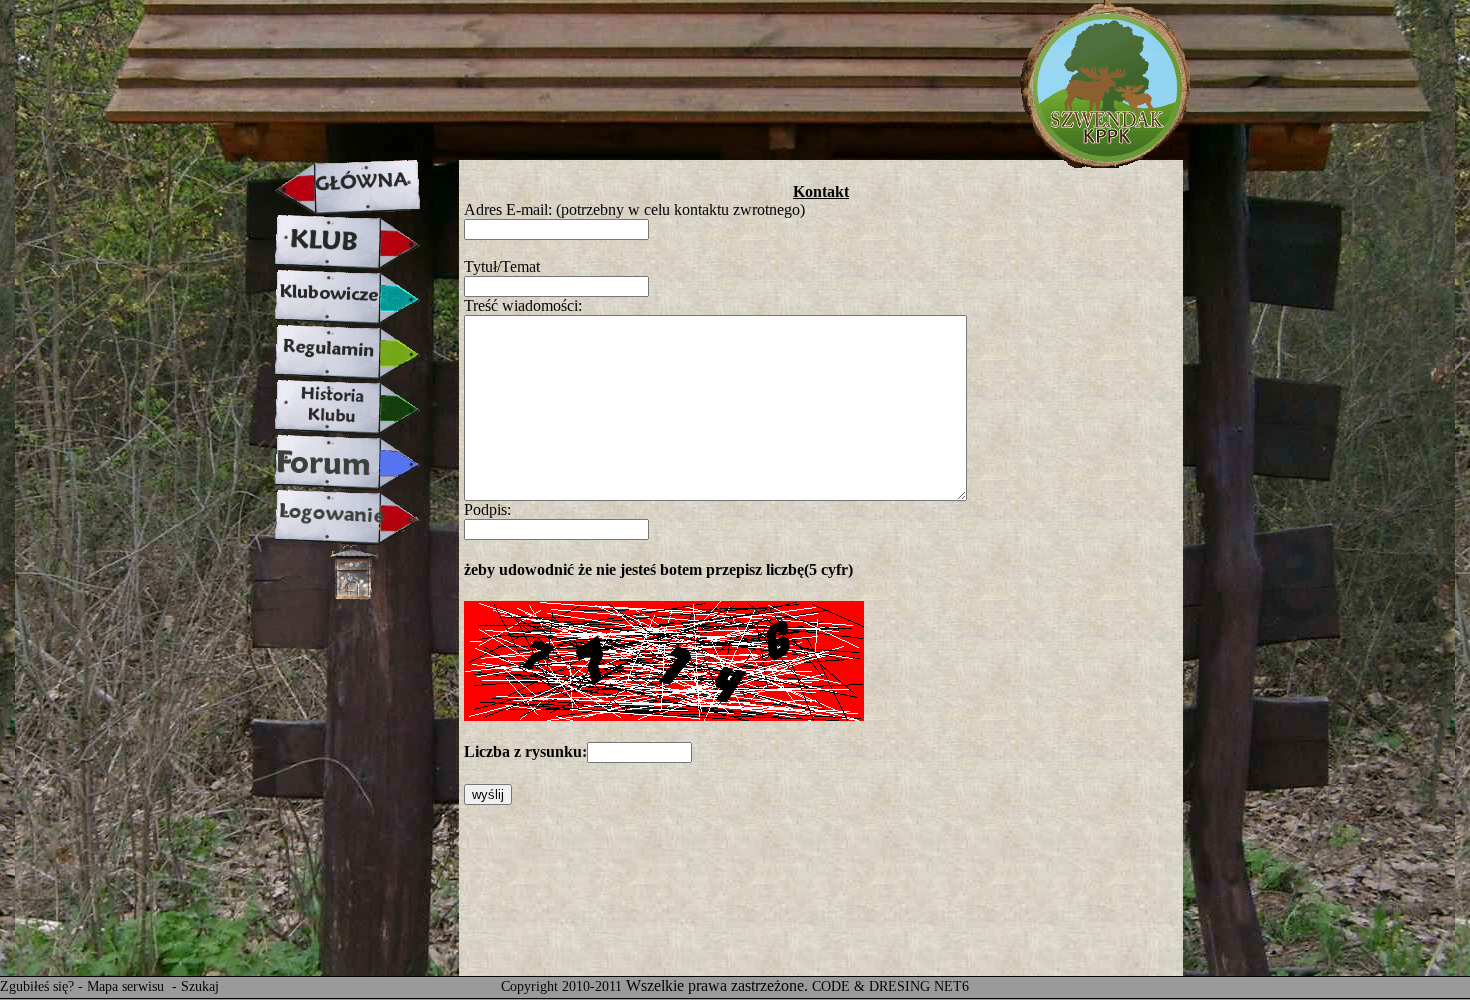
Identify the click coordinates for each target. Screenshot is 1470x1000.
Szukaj (200, 986)
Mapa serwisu (127, 986)
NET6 (951, 986)
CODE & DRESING (871, 986)
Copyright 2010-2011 (561, 986)
